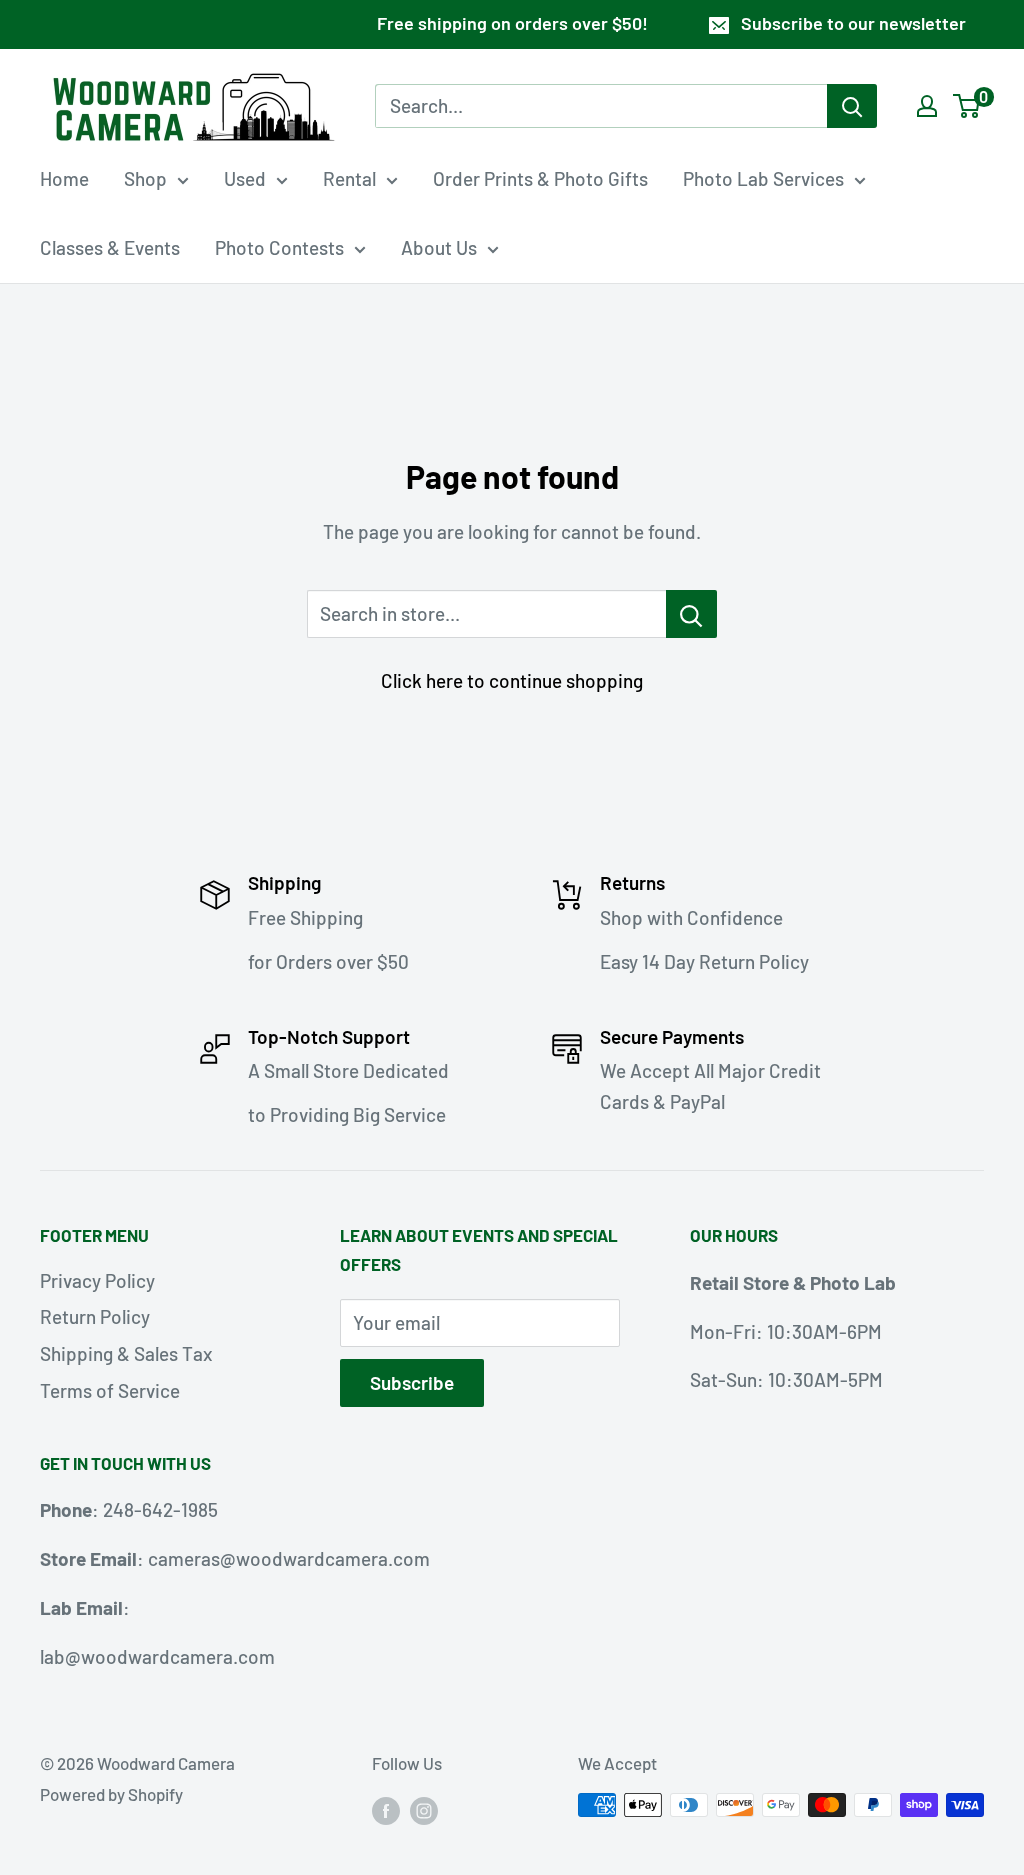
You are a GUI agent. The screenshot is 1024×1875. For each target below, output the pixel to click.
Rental (349, 178)
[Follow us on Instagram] (424, 1809)
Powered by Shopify (111, 1794)
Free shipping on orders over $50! (512, 23)
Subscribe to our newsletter (853, 23)
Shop (145, 178)
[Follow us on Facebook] (386, 1809)
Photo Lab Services (763, 178)
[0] (967, 106)
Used (245, 178)
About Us (439, 247)
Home (64, 178)
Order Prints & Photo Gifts (540, 178)
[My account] (927, 106)
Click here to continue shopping (512, 680)
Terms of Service (110, 1390)
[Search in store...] (691, 614)
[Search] (852, 106)
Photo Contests (279, 247)
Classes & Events (110, 247)
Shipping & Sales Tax (126, 1353)
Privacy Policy (97, 1280)
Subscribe (412, 1382)
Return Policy (95, 1316)
